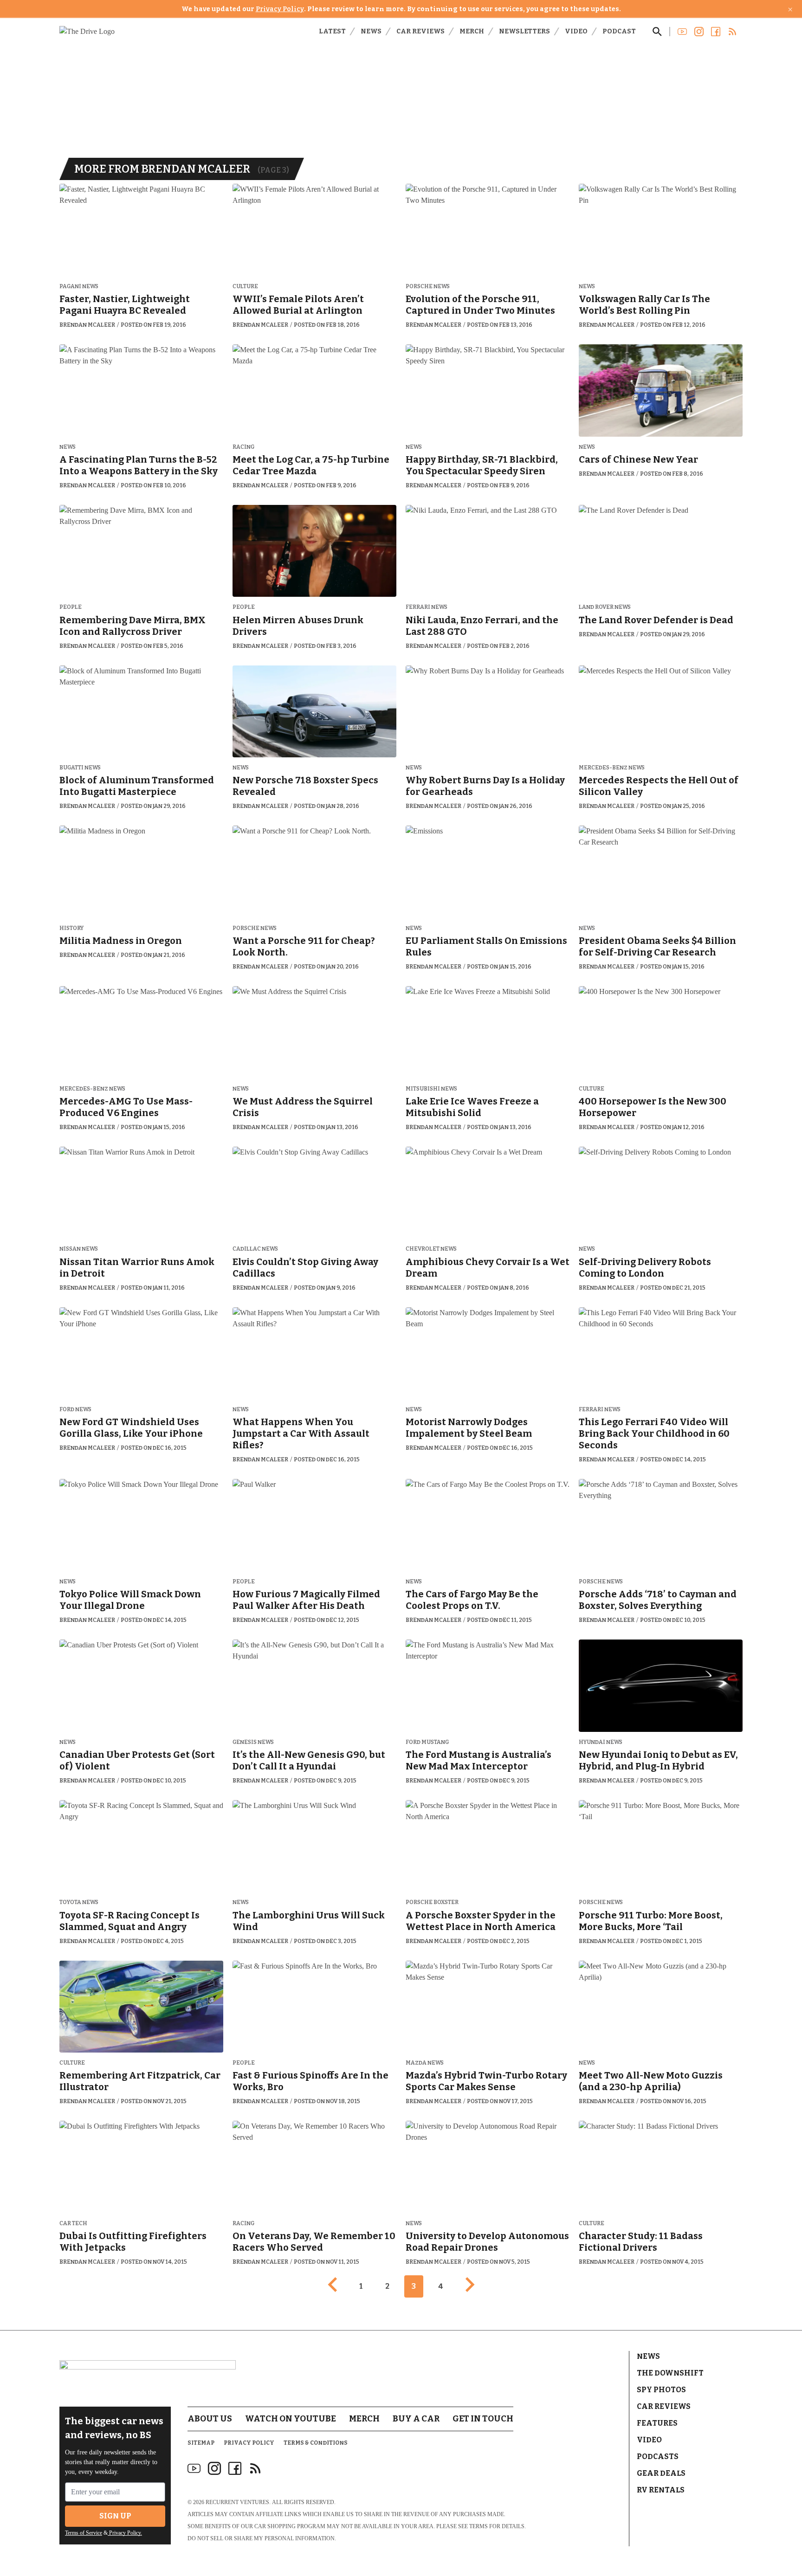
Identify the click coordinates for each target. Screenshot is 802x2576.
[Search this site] (657, 32)
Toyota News (79, 1902)
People (71, 607)
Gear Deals (661, 2473)
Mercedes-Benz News (612, 768)
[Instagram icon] (214, 2468)
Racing (243, 447)
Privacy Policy (280, 9)
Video (576, 31)
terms (479, 2526)
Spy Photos (661, 2390)
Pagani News (79, 287)
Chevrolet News (431, 1249)
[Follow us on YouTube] (682, 32)
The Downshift (670, 2373)
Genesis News (253, 1742)
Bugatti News (80, 768)
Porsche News (428, 287)
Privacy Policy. (125, 2533)
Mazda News (425, 2063)
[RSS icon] (255, 2468)
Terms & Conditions (316, 2443)
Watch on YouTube (291, 2419)
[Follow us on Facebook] (716, 32)
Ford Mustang (427, 1742)
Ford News (75, 1410)
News (371, 31)
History (71, 928)
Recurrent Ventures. (238, 2502)
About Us (210, 2419)
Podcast (619, 31)
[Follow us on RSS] (732, 32)
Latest (332, 31)
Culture (245, 287)
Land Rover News (605, 607)
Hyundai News (601, 1742)
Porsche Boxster (432, 1902)
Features (657, 2423)
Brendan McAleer (87, 325)
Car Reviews (420, 31)
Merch (472, 31)
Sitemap (201, 2443)
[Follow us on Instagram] (699, 32)
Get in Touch (483, 2419)
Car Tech (73, 2224)
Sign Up (115, 2516)
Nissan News (79, 1249)
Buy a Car (416, 2419)
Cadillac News (255, 1249)
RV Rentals (661, 2490)
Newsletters (524, 31)
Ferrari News (427, 607)
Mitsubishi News (431, 1089)
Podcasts (658, 2457)
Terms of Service (84, 2533)
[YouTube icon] (194, 2468)
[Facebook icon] (235, 2468)
